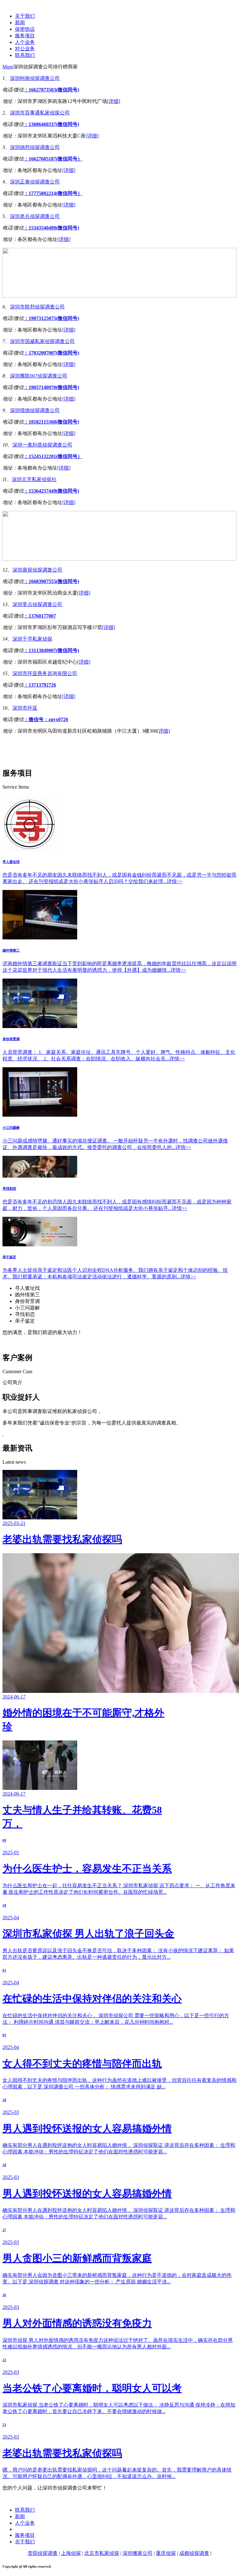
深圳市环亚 (25, 708)
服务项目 (25, 36)
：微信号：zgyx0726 (46, 719)
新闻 (20, 23)
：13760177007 (40, 616)
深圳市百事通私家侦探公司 (40, 113)
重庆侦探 (166, 2553)
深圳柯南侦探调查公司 (35, 78)
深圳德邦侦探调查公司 (35, 147)
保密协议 (25, 29)
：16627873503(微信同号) (51, 90)
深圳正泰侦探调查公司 (35, 182)
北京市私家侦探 (102, 2553)
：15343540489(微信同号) (51, 228)
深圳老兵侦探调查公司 (35, 216)
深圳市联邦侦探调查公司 (37, 307)
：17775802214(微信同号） (53, 193)
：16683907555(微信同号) (51, 581)
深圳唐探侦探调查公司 (37, 570)
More (8, 67)
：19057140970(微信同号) (51, 387)
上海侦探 (71, 2553)
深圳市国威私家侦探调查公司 (42, 341)
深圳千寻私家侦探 (32, 639)
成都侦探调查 (194, 2553)
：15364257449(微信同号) (51, 491)
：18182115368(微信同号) (51, 422)
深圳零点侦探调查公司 (37, 604)
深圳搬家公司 (138, 2553)
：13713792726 (40, 685)
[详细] (114, 101)
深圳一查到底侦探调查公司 (42, 445)
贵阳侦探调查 (43, 2553)
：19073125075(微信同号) (51, 318)
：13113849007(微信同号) (51, 650)
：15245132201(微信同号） (53, 456)
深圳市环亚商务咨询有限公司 (45, 673)
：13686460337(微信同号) (51, 124)
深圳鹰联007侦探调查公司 (39, 376)
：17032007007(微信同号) (51, 353)
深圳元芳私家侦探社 (34, 479)
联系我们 (25, 55)
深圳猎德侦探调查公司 (35, 410)
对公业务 (25, 49)
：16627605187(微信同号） (53, 159)
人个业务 (25, 42)
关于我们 (25, 16)
